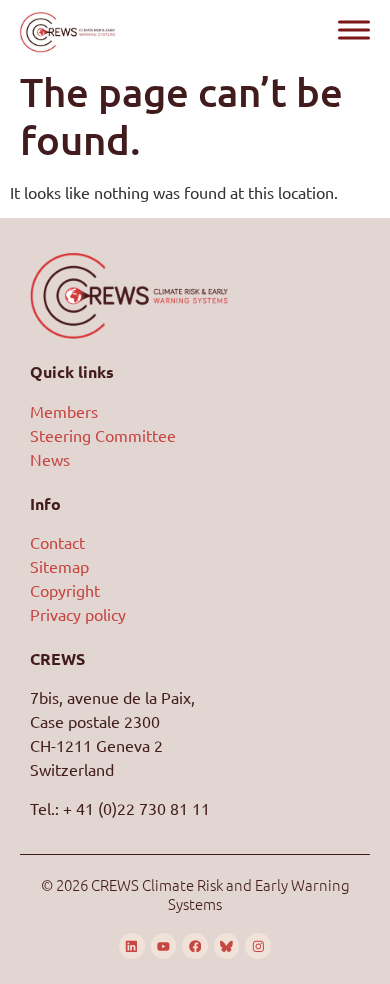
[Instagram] (258, 946)
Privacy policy (78, 614)
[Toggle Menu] (354, 30)
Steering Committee (103, 435)
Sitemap (59, 566)
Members (64, 411)
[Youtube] (164, 946)
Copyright (65, 590)
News (50, 459)
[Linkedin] (132, 946)
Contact (57, 542)
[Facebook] (195, 946)
